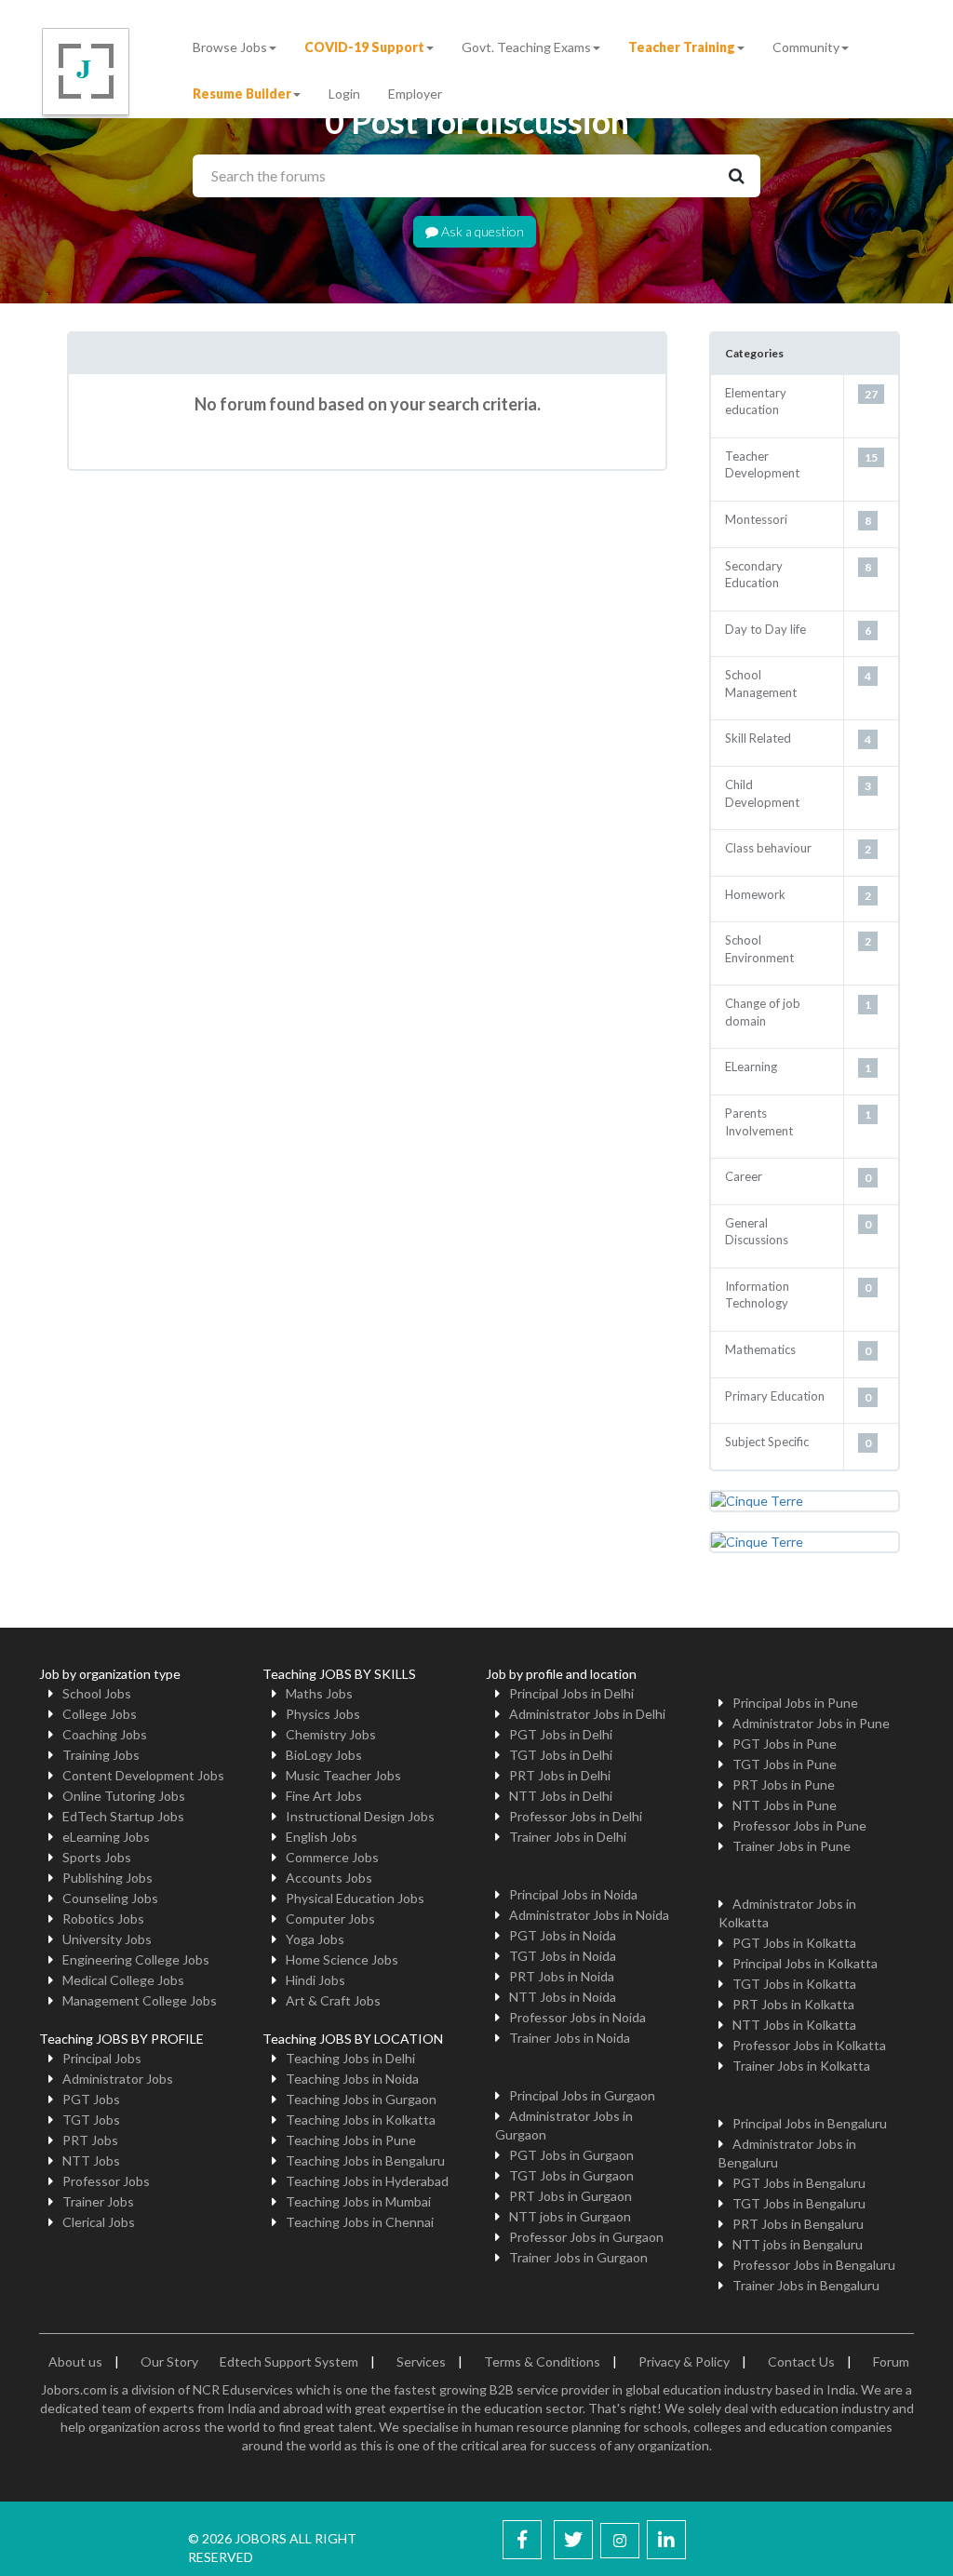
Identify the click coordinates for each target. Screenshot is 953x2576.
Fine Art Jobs (324, 1796)
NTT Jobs (91, 2160)
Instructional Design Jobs (360, 1816)
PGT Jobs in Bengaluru (799, 2183)
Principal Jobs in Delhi (571, 1693)
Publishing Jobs (107, 1878)
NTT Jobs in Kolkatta (794, 2025)
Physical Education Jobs (355, 1898)
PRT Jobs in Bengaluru (798, 2224)
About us (75, 2361)
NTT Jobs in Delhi (561, 1796)
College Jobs (100, 1714)
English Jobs (322, 1837)
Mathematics (760, 1349)
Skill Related (758, 738)
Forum (891, 2361)
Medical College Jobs (123, 1980)
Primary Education (775, 1396)
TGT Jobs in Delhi (561, 1755)
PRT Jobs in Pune (784, 1784)
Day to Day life (765, 629)
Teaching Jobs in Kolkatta (361, 2120)
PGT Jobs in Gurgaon (571, 2155)
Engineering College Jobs (136, 1959)
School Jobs (97, 1693)
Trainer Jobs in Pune (792, 1846)
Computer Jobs (330, 1919)
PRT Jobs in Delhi (560, 1775)
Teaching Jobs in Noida (352, 2079)
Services (421, 2361)
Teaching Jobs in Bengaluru (365, 2160)
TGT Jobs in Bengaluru (799, 2203)
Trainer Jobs (98, 2201)
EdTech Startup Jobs (123, 1816)
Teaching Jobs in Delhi (350, 2058)
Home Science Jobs (342, 1959)
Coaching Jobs (105, 1734)
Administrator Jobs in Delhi (587, 1714)
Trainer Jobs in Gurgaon (578, 2257)
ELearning (751, 1067)
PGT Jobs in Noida (563, 1935)
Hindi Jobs (315, 1980)
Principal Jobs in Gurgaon (582, 2095)
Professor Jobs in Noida (577, 2017)
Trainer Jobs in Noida (570, 2038)
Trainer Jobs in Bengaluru (806, 2285)
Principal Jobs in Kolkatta (805, 1963)
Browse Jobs (230, 47)
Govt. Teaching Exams (526, 47)
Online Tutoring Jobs (124, 1796)
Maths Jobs (319, 1693)
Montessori (756, 519)
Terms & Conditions (542, 2361)
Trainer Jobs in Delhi (568, 1837)
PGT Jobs (91, 2099)
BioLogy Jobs (324, 1755)
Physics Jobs (323, 1714)
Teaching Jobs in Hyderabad (367, 2181)
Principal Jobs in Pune (795, 1703)
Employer (415, 94)
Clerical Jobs (99, 2222)
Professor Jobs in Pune (799, 1825)
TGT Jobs (91, 2120)
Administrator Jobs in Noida (589, 1915)
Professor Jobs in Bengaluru (814, 2265)
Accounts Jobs (329, 1878)
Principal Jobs (102, 2058)
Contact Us (801, 2361)
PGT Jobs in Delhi (561, 1734)
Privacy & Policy (684, 2361)
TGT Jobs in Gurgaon (571, 2175)
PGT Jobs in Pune (785, 1744)
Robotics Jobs (103, 1919)
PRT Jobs (90, 2140)
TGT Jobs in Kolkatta (794, 1984)
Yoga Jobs (315, 1939)
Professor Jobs (106, 2181)
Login (344, 94)
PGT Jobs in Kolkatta (794, 1943)
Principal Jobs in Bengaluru (810, 2123)
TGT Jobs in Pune (785, 1764)
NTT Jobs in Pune (785, 1805)
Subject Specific (767, 1442)
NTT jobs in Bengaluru (798, 2244)
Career (744, 1176)
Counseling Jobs (110, 1898)
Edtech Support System (289, 2361)
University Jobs (107, 1939)
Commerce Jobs (332, 1857)
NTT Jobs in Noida (563, 1997)
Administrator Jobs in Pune (811, 1723)
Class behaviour (768, 848)
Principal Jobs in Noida (573, 1894)
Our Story (169, 2361)
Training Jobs (101, 1755)
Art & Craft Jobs (333, 2000)
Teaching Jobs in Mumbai (358, 2201)
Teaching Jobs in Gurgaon (361, 2099)
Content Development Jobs (143, 1775)
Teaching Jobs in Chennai (360, 2222)
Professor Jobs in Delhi (576, 1816)
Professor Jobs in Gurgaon (586, 2237)
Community (806, 47)
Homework (755, 894)
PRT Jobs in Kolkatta (793, 2004)
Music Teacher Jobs (343, 1775)
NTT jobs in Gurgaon (570, 2216)
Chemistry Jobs (331, 1734)
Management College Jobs (140, 2000)
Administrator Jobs (118, 2079)
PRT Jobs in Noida (562, 1976)
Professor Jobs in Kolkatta (809, 2045)
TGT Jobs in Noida (563, 1956)
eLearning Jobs (106, 1837)
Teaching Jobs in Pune (351, 2140)
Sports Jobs (97, 1857)
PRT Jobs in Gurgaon (570, 2196)
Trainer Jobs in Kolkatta (801, 2066)
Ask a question (481, 231)
